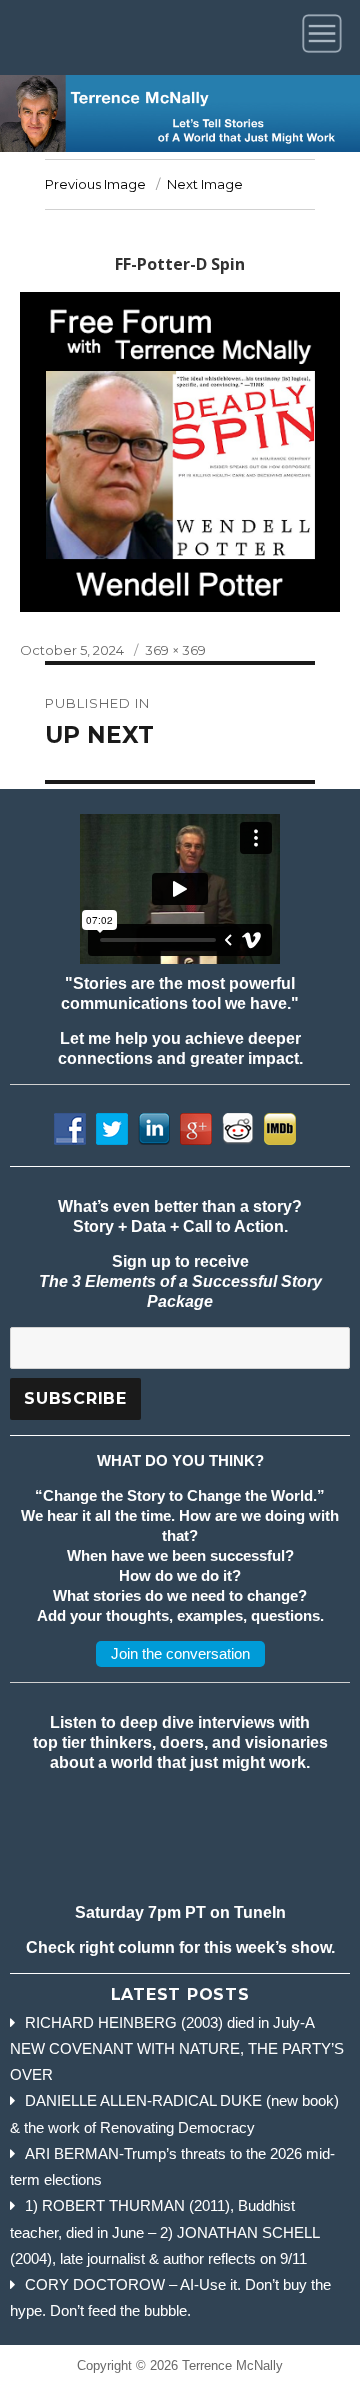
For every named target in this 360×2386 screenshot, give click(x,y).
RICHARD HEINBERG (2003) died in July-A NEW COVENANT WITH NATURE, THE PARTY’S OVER (177, 2049)
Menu (325, 37)
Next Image (205, 184)
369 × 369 (175, 650)
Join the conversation (180, 1653)
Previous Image (95, 184)
